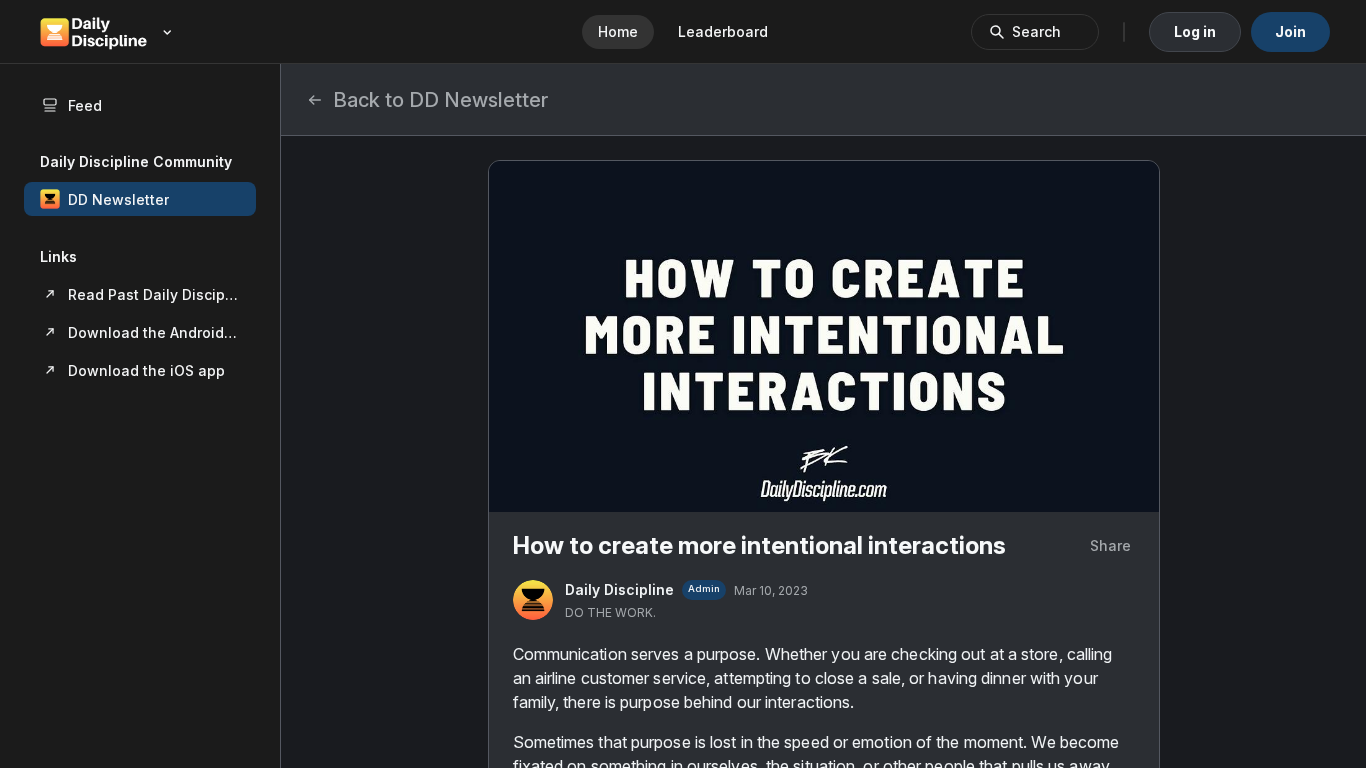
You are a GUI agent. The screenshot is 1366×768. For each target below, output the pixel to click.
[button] (140, 199)
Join (1290, 31)
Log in (1195, 31)
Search (1036, 31)
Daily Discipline (619, 589)
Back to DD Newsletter (440, 100)
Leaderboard (723, 31)
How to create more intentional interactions (759, 545)
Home (618, 31)
